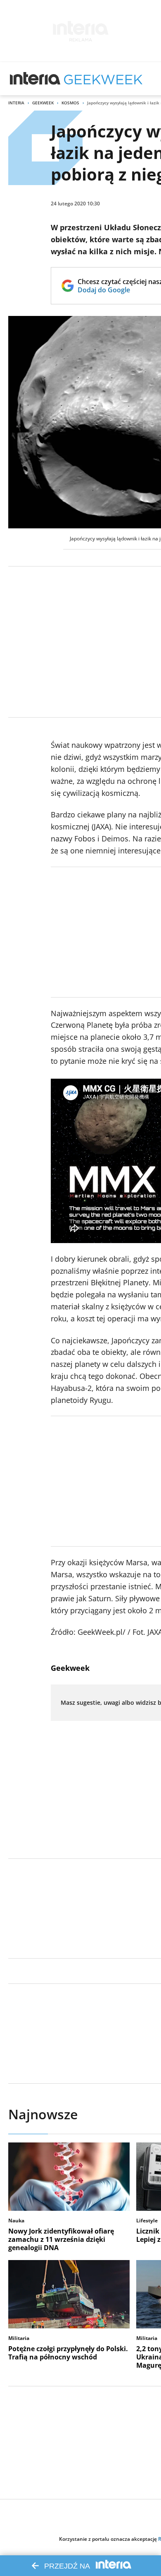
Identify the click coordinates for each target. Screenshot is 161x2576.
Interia (16, 103)
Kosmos (70, 103)
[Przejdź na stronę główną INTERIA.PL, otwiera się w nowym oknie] (35, 79)
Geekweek (43, 103)
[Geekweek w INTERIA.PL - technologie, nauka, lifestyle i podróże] (103, 79)
